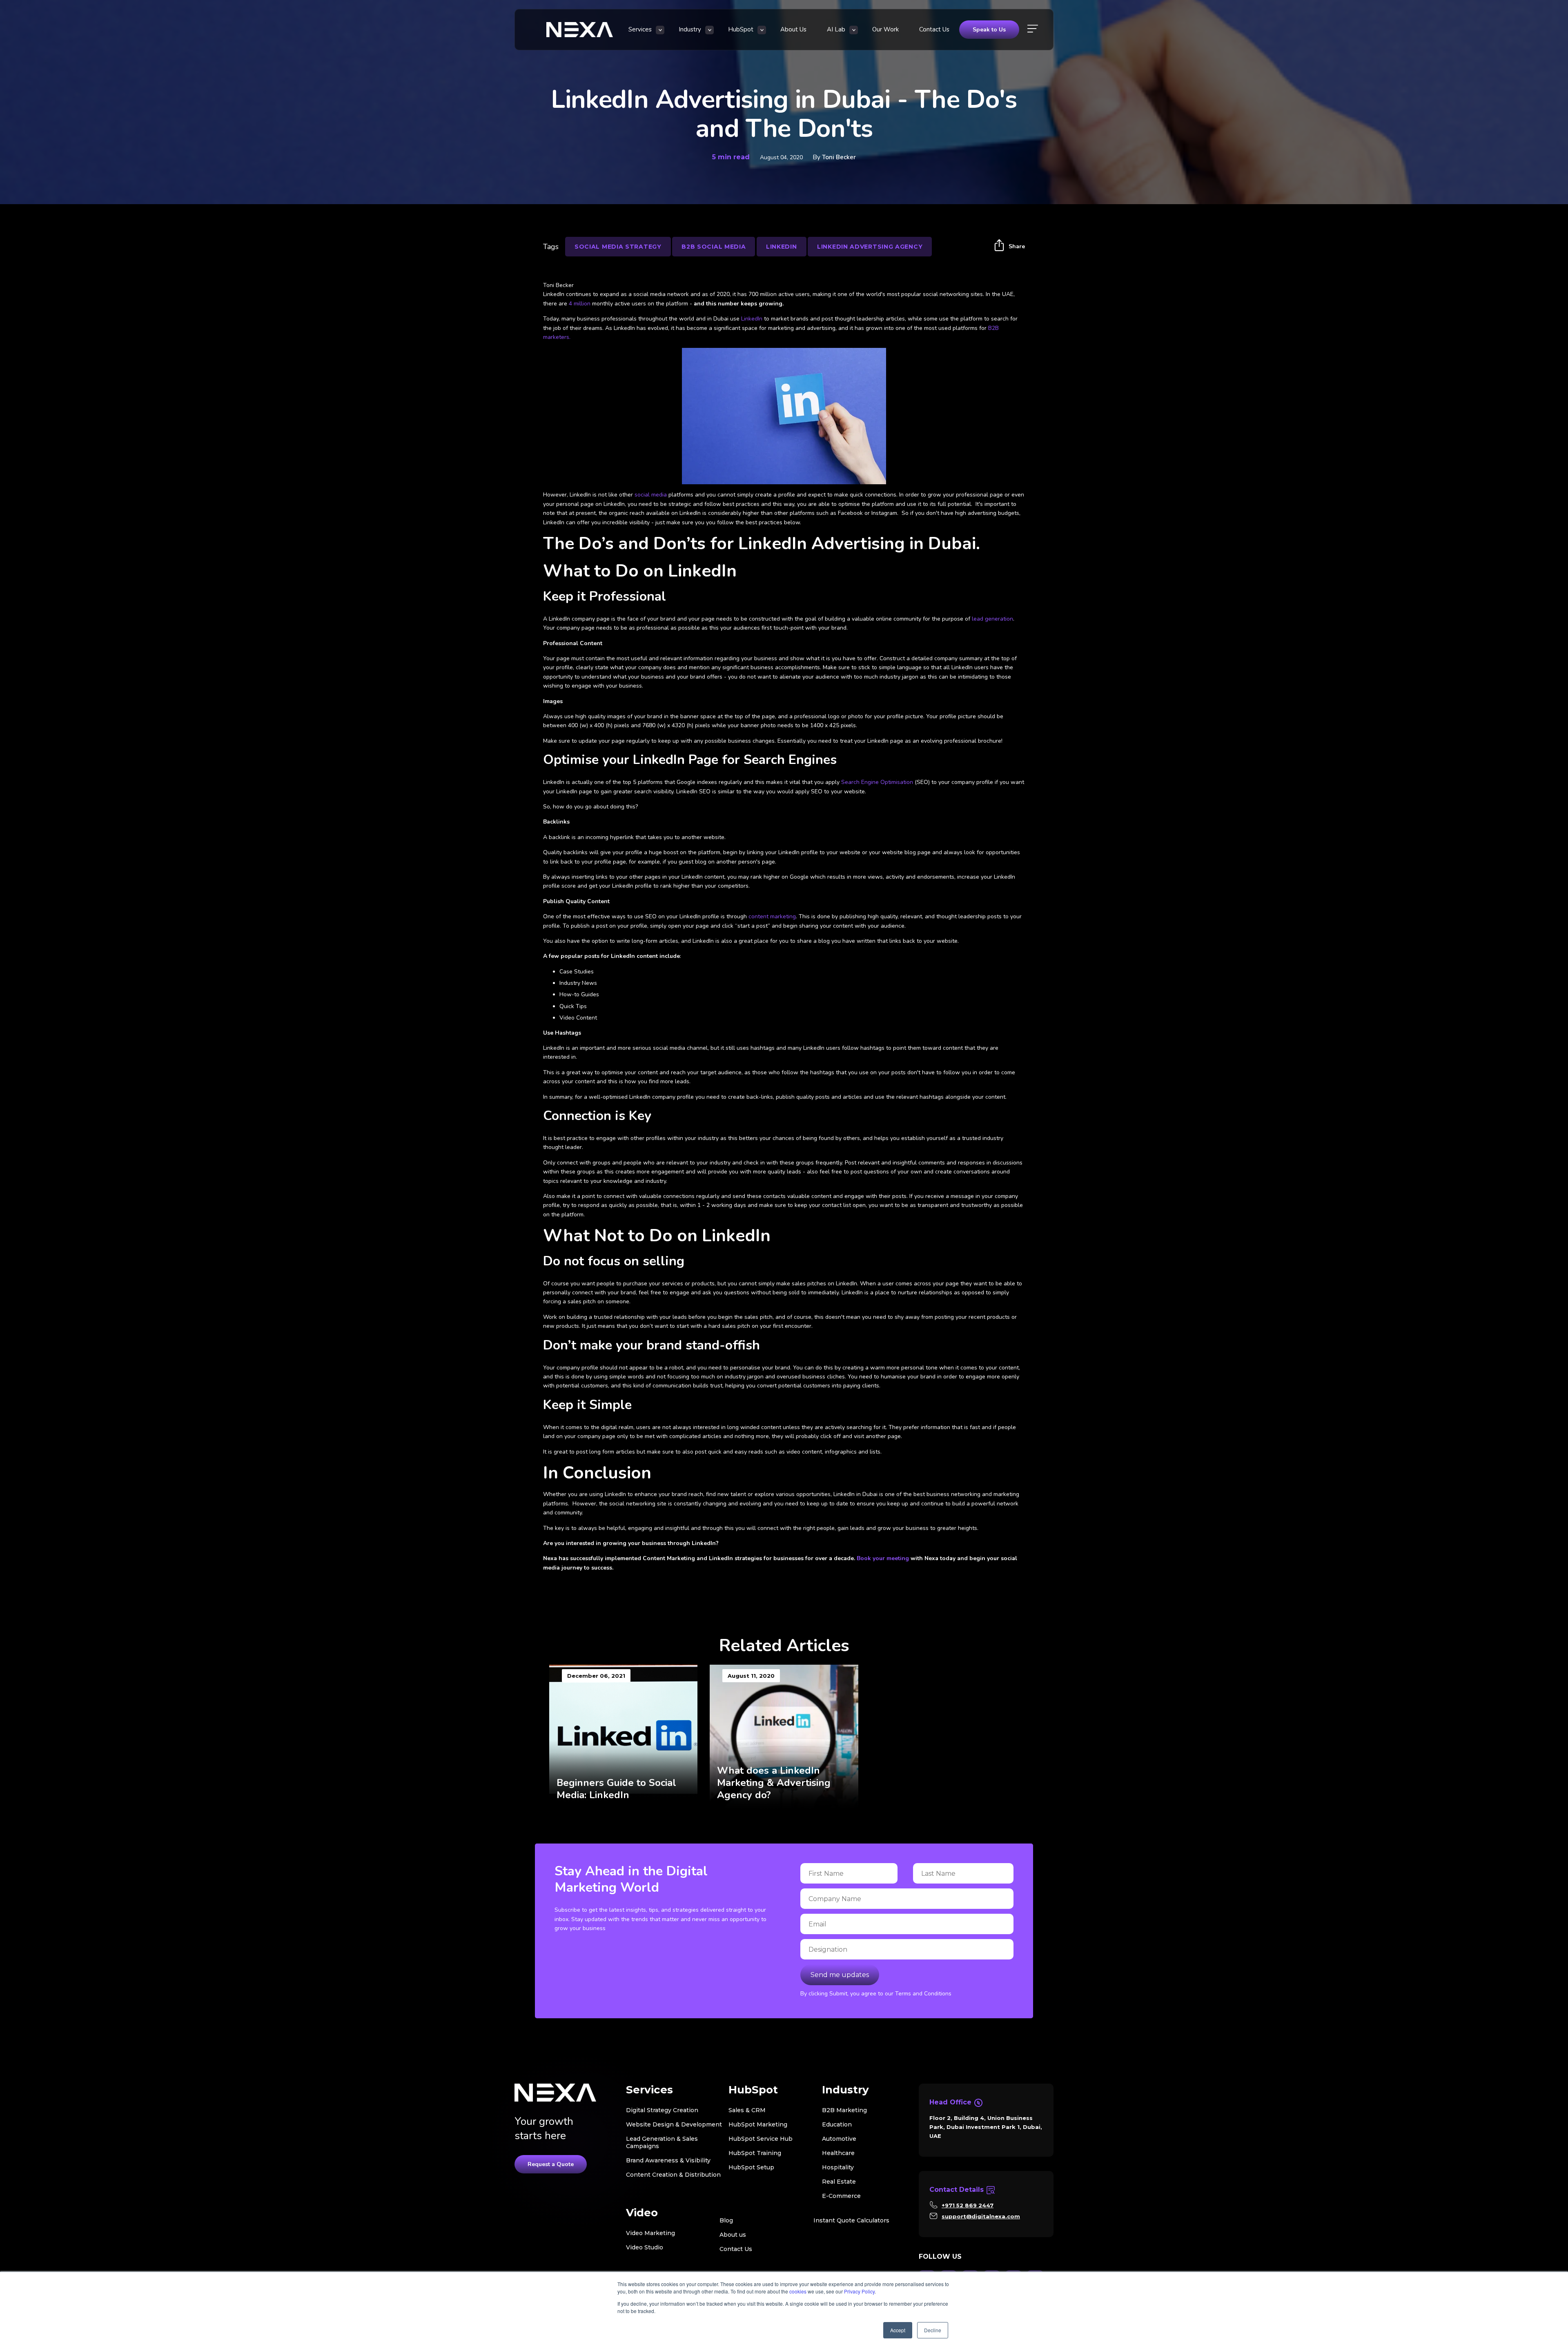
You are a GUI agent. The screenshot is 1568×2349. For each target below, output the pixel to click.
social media (651, 495)
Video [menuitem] (642, 2213)
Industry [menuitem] (690, 29)
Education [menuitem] (837, 2124)
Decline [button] (933, 2330)
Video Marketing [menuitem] (650, 2233)
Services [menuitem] (640, 29)
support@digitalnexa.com (981, 2216)
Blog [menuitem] (726, 2220)
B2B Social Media (714, 247)
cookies (798, 2291)
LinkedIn (752, 319)
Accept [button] (898, 2330)
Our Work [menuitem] (885, 29)
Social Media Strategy (618, 247)
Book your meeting (882, 1558)
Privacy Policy (859, 2291)
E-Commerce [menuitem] (841, 2196)
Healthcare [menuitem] (838, 2153)
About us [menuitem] (733, 2235)
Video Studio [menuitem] (645, 2247)
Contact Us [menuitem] (934, 29)
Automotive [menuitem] (839, 2139)
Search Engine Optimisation (877, 782)
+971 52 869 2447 (968, 2205)
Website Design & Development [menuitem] (674, 2124)
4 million (580, 304)
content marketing (772, 916)
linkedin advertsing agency (870, 247)
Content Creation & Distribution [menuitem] (673, 2175)
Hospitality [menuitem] (838, 2167)
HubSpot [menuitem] (741, 29)
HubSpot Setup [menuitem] (751, 2167)
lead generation (992, 619)
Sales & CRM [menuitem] (747, 2110)
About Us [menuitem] (793, 29)
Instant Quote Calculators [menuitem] (851, 2220)
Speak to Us (989, 30)
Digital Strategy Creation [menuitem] (662, 2110)
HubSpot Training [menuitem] (755, 2153)
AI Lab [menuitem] (836, 29)
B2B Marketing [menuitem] (844, 2110)
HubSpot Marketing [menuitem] (758, 2124)
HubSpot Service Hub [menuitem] (761, 2139)
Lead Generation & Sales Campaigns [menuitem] (662, 2142)
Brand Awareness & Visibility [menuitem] (668, 2160)
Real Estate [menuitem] (839, 2182)
